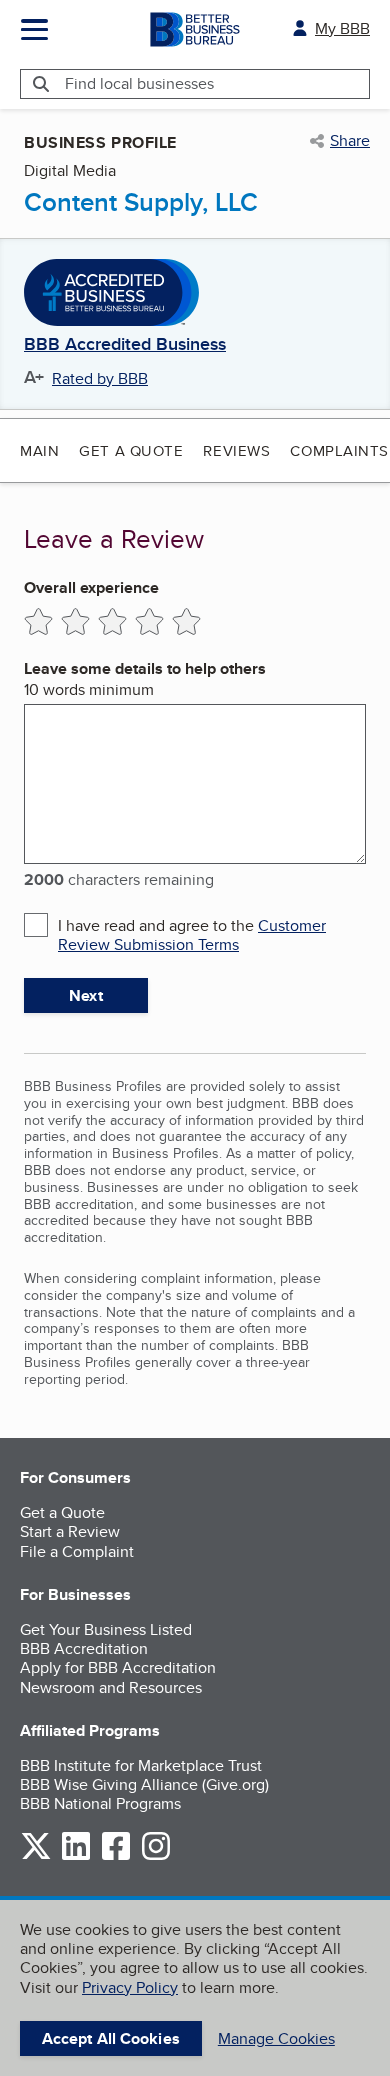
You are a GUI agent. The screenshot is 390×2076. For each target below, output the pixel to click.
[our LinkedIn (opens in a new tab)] (76, 1856)
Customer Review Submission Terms (192, 935)
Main (39, 450)
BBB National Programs (100, 1803)
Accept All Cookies (111, 2038)
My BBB (342, 28)
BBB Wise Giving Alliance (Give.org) (144, 1784)
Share (350, 141)
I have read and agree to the (192, 935)
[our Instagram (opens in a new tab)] (156, 1856)
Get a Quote (131, 450)
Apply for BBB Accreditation (118, 1667)
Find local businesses (139, 83)
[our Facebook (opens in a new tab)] (116, 1856)
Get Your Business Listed (106, 1629)
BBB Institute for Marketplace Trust (141, 1765)
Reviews (236, 450)
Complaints (339, 450)
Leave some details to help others (145, 668)
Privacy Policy (130, 1987)
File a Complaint (77, 1551)
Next (85, 995)
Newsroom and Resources (111, 1687)
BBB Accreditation (84, 1648)
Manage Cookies (276, 2038)
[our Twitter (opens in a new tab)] (36, 1856)
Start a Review (70, 1531)
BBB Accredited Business (125, 345)
